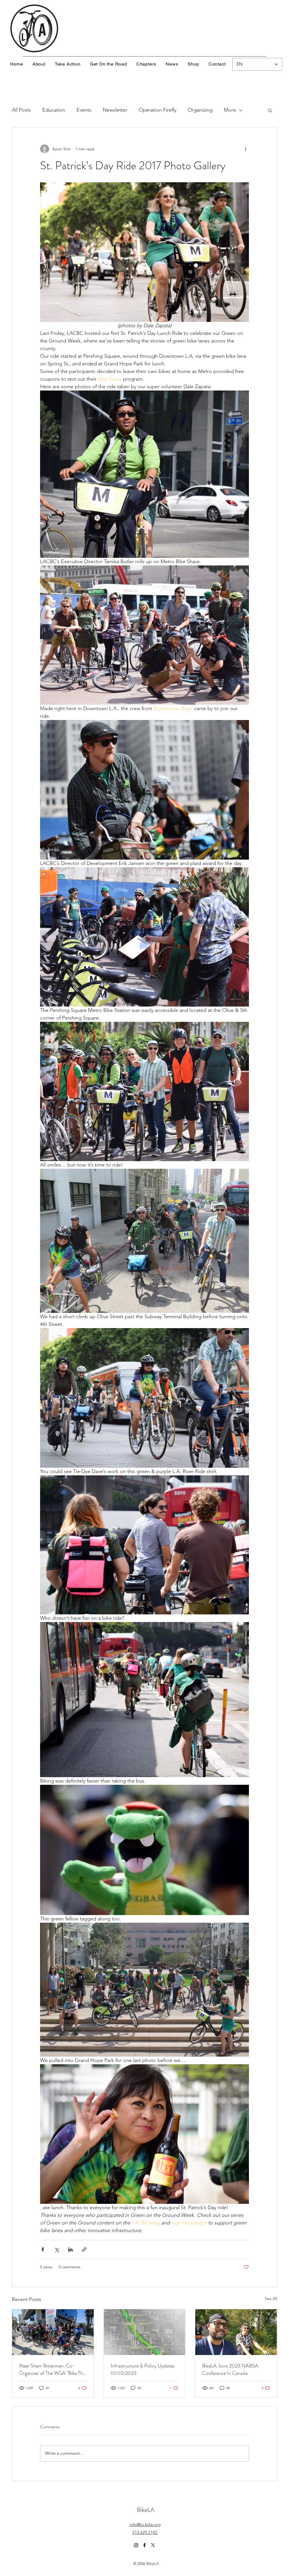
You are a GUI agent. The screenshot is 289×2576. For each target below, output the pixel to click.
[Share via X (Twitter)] (57, 2249)
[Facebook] (144, 2545)
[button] (270, 110)
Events (84, 110)
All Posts (21, 110)
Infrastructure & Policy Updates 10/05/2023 (143, 2369)
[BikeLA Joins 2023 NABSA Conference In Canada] (236, 2332)
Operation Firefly (157, 110)
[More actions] (246, 149)
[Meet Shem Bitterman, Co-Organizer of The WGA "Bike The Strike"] (53, 2332)
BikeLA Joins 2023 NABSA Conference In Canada (230, 2369)
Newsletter (115, 110)
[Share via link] (84, 2249)
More (230, 110)
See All (271, 2299)
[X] (153, 2545)
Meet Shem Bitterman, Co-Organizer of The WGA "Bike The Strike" (52, 2369)
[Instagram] (136, 2545)
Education (54, 110)
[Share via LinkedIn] (70, 2249)
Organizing (200, 110)
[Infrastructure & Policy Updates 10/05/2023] (145, 2332)
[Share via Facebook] (43, 2249)
